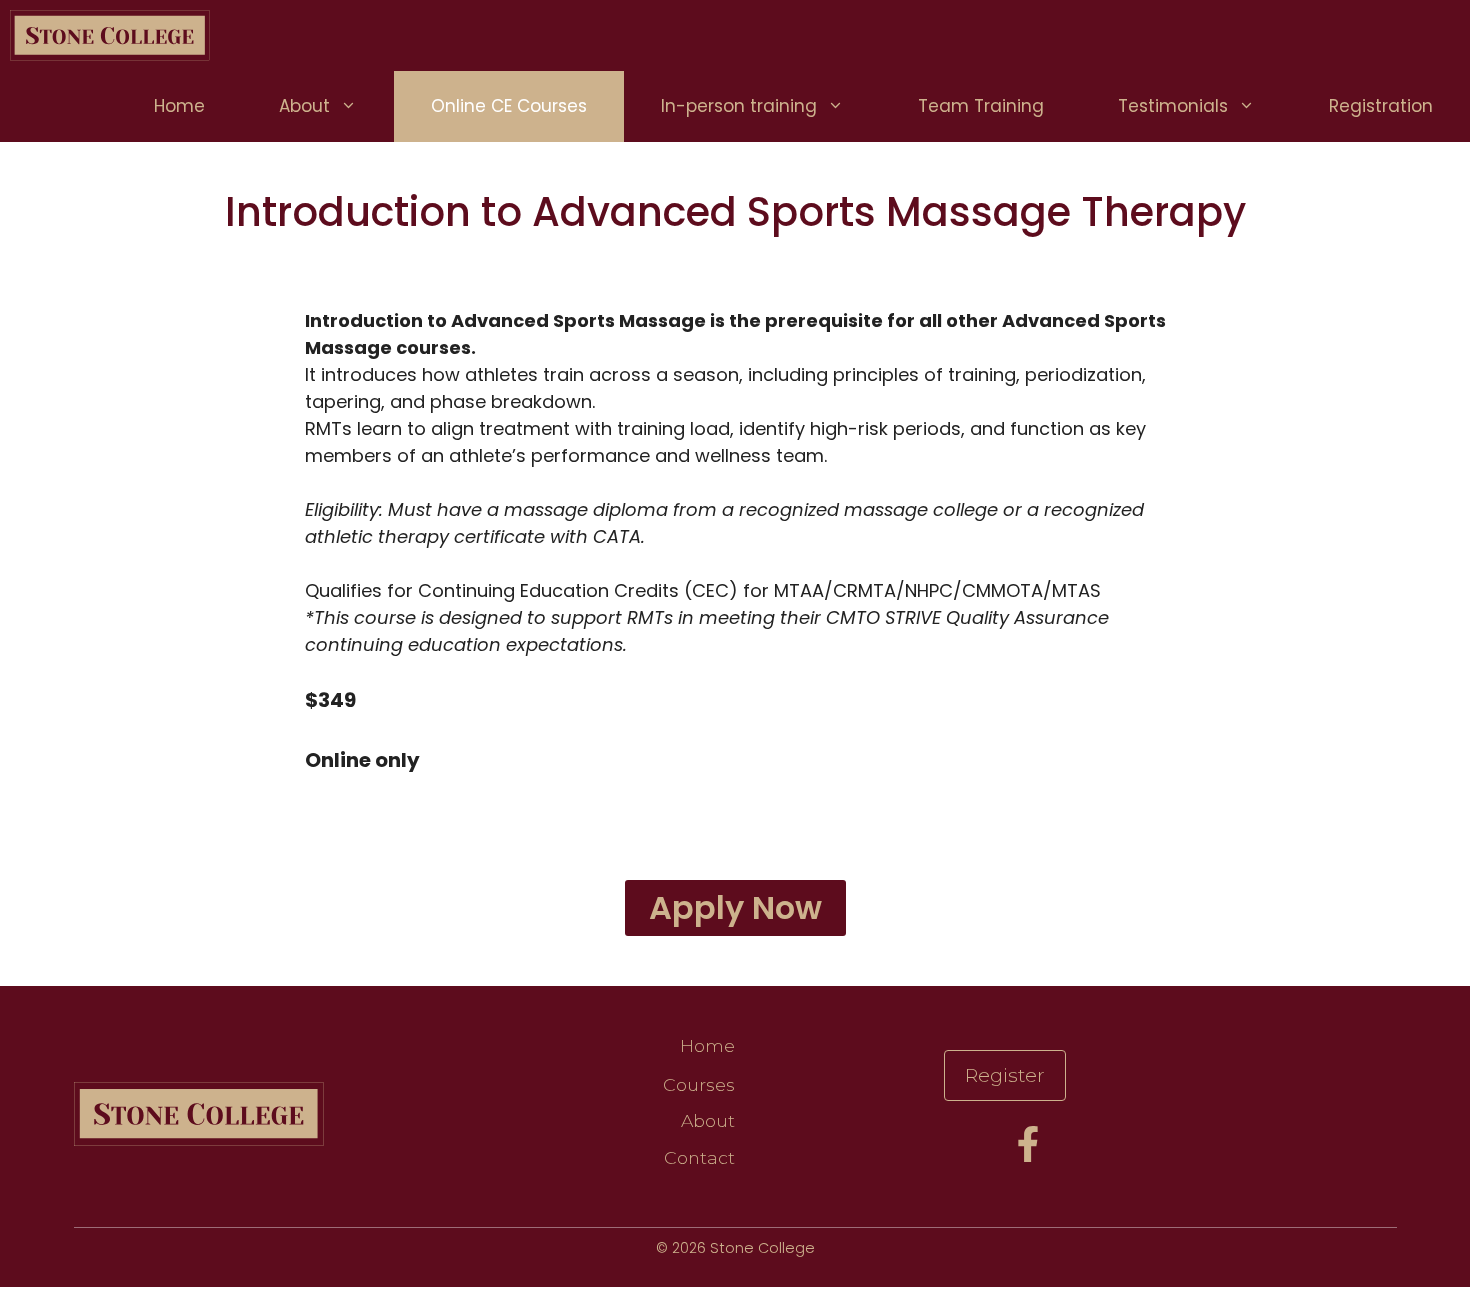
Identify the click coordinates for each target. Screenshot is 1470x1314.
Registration (1381, 106)
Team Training (981, 106)
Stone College (762, 1248)
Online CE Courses (509, 106)
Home (179, 106)
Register (1005, 1075)
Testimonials (1173, 106)
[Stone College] (110, 35)
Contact (699, 1157)
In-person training (739, 106)
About (304, 106)
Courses (699, 1084)
